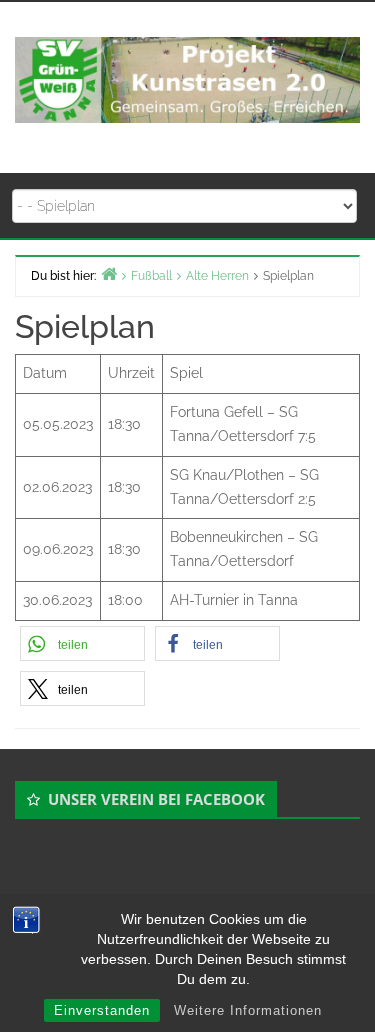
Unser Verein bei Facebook (156, 799)
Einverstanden (102, 1010)
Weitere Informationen (248, 1010)
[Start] (109, 273)
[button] (82, 643)
